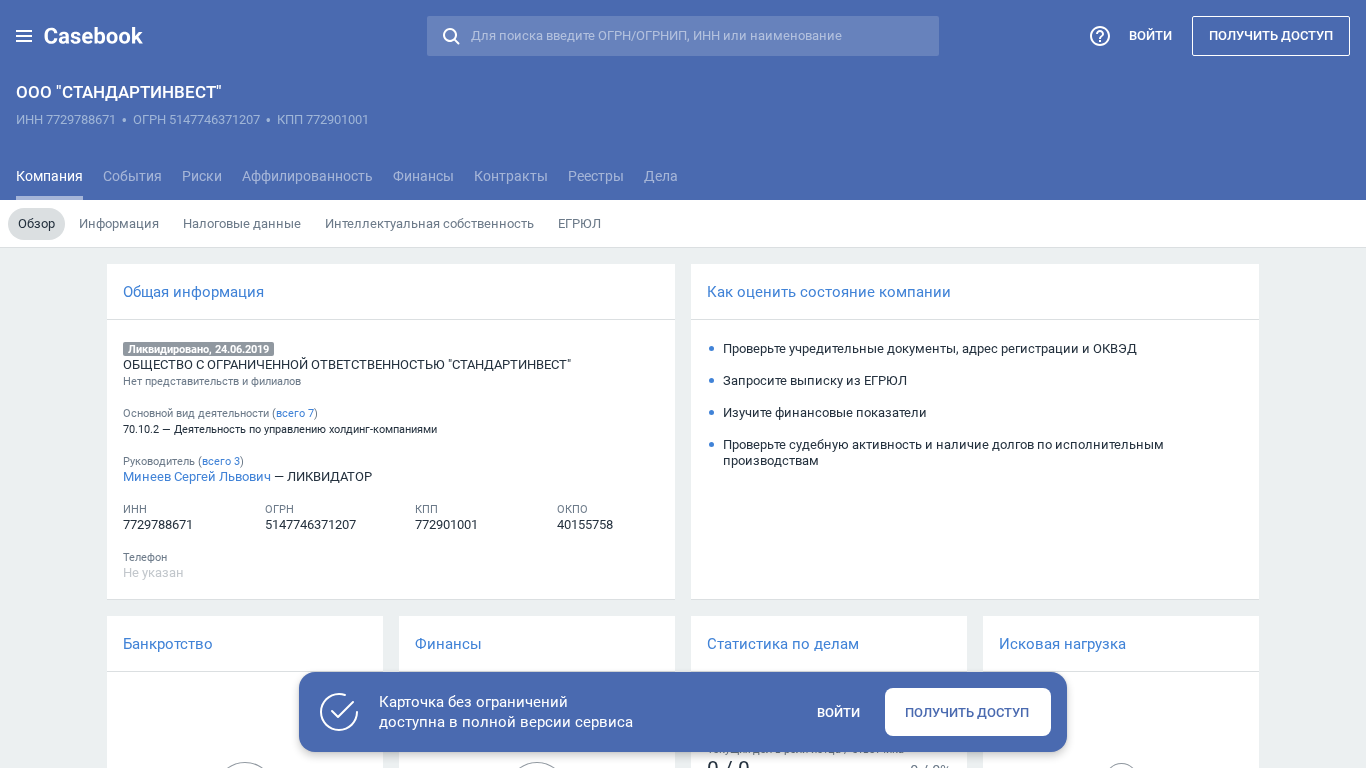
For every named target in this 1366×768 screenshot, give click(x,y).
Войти (1150, 35)
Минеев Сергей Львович (197, 476)
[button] (24, 36)
